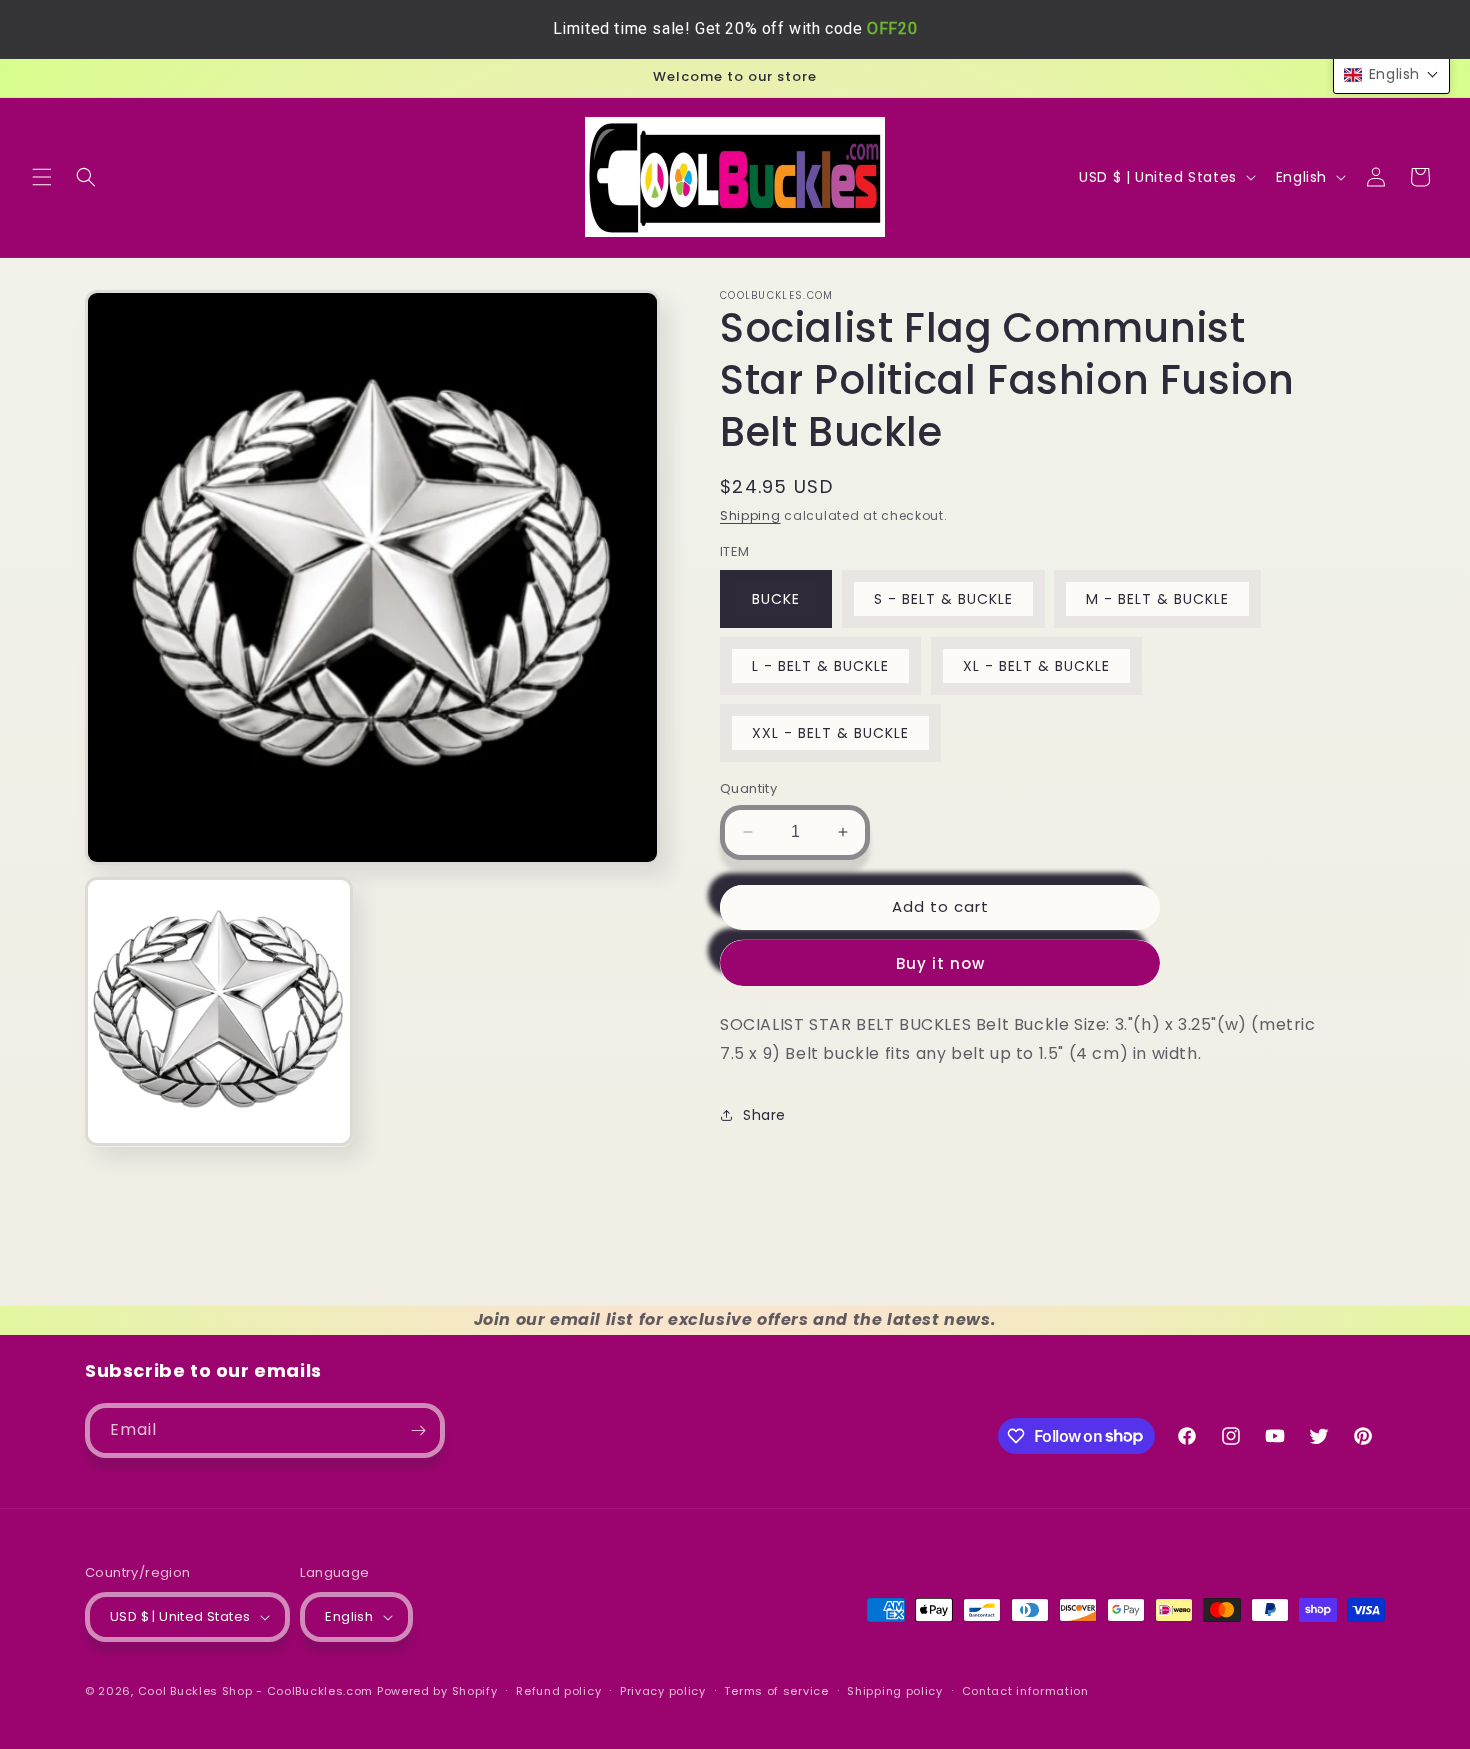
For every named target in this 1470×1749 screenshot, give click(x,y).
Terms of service (776, 1691)
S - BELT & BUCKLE (943, 599)
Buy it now (940, 962)
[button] (42, 177)
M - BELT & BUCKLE (1157, 599)
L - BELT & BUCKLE (820, 666)
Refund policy (558, 1691)
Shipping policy (895, 1691)
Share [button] (764, 1114)
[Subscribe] (418, 1430)
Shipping (750, 515)
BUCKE (776, 599)
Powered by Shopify (437, 1691)
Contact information (1025, 1691)
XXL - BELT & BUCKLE (830, 733)
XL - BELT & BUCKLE (1036, 666)
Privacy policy (663, 1691)
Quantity (748, 788)
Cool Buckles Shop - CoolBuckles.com (256, 1691)
